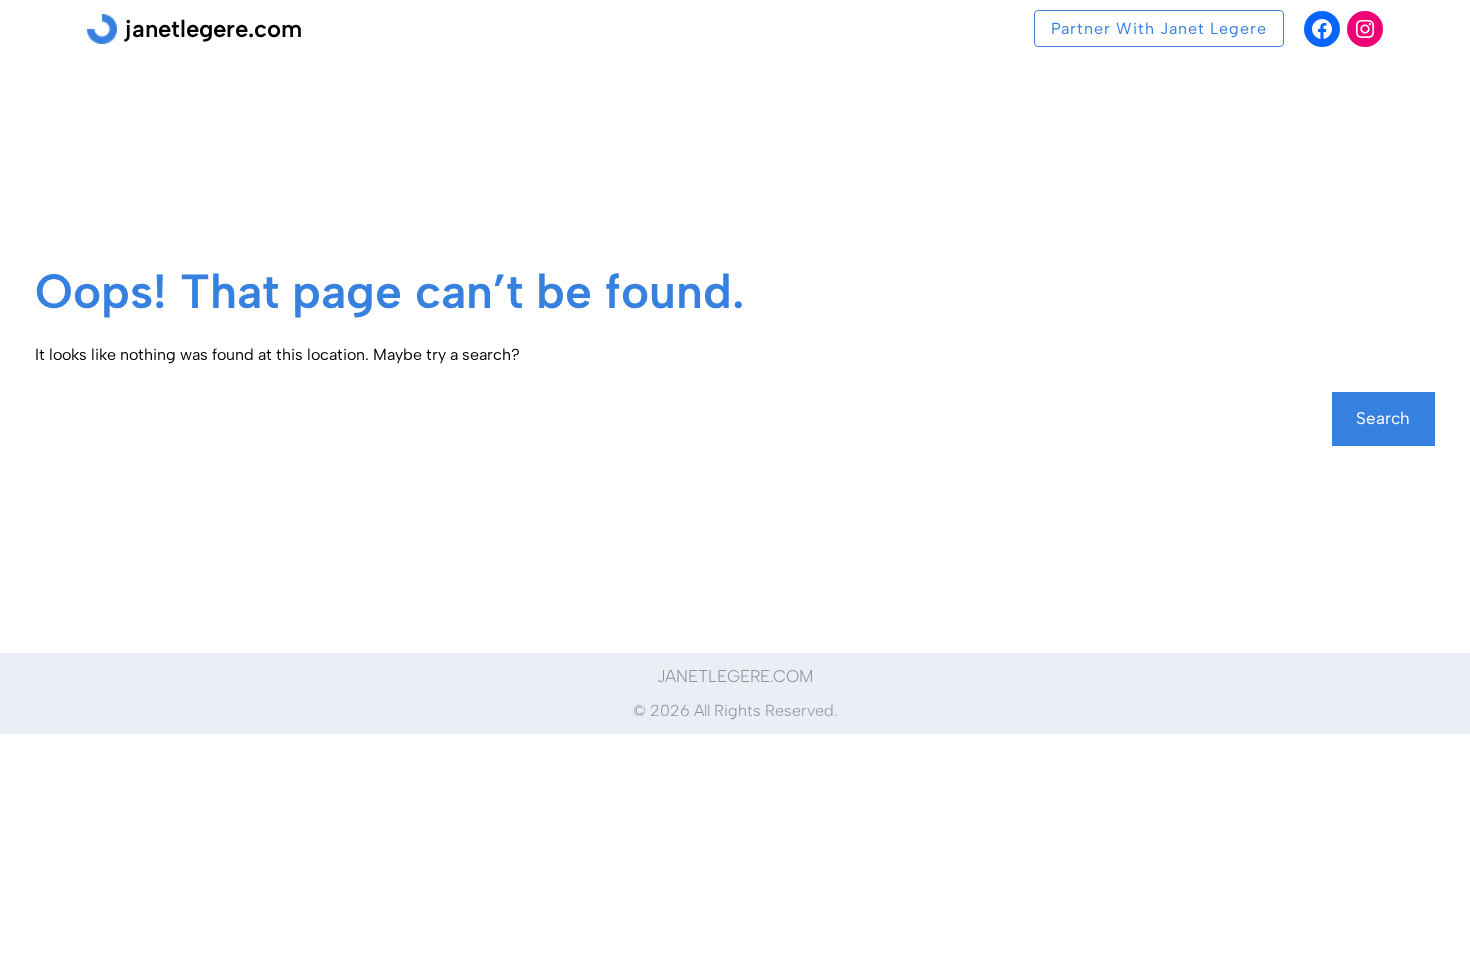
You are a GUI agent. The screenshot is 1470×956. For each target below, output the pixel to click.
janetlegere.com (213, 28)
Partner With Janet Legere (1159, 28)
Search (1383, 418)
